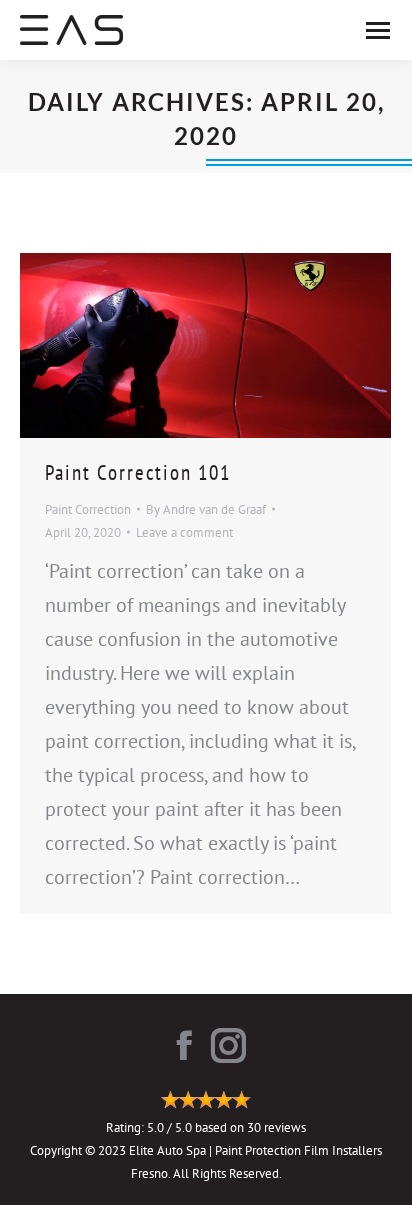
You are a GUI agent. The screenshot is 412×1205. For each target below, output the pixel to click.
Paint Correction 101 (138, 472)
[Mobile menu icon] (378, 30)
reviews (285, 1127)
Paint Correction (88, 509)
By (206, 509)
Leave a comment (184, 532)
